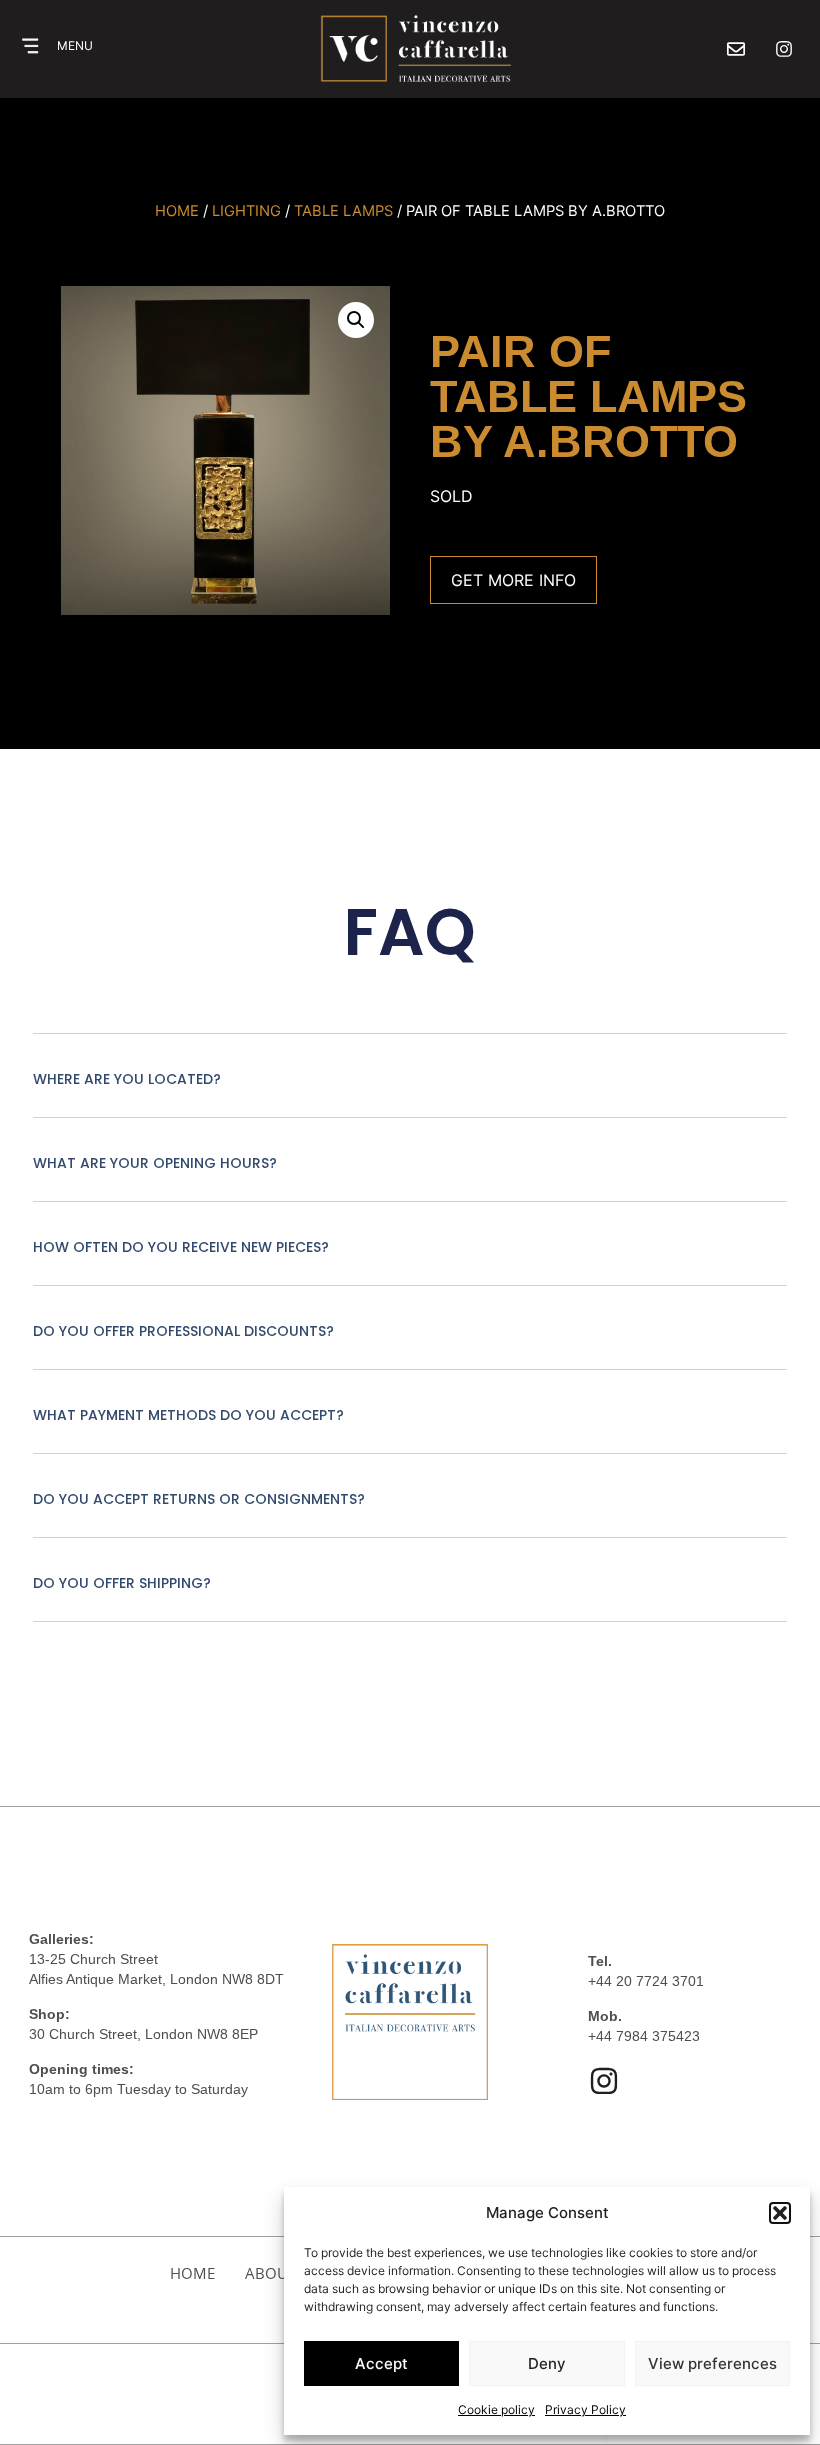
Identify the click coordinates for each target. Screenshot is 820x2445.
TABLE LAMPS (343, 211)
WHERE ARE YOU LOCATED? (127, 1079)
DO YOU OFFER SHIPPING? (122, 1583)
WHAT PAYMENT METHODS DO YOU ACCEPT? (188, 1415)
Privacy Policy (585, 2409)
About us (282, 2273)
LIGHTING (246, 211)
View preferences (712, 2363)
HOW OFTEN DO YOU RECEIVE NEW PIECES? (181, 1247)
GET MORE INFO (513, 580)
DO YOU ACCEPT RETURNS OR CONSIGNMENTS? (199, 1499)
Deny (547, 2363)
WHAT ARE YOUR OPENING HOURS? (155, 1163)
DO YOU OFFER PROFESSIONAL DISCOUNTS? (183, 1331)
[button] (780, 2213)
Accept (381, 2363)
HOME (192, 2273)
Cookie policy (496, 2409)
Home (177, 211)
